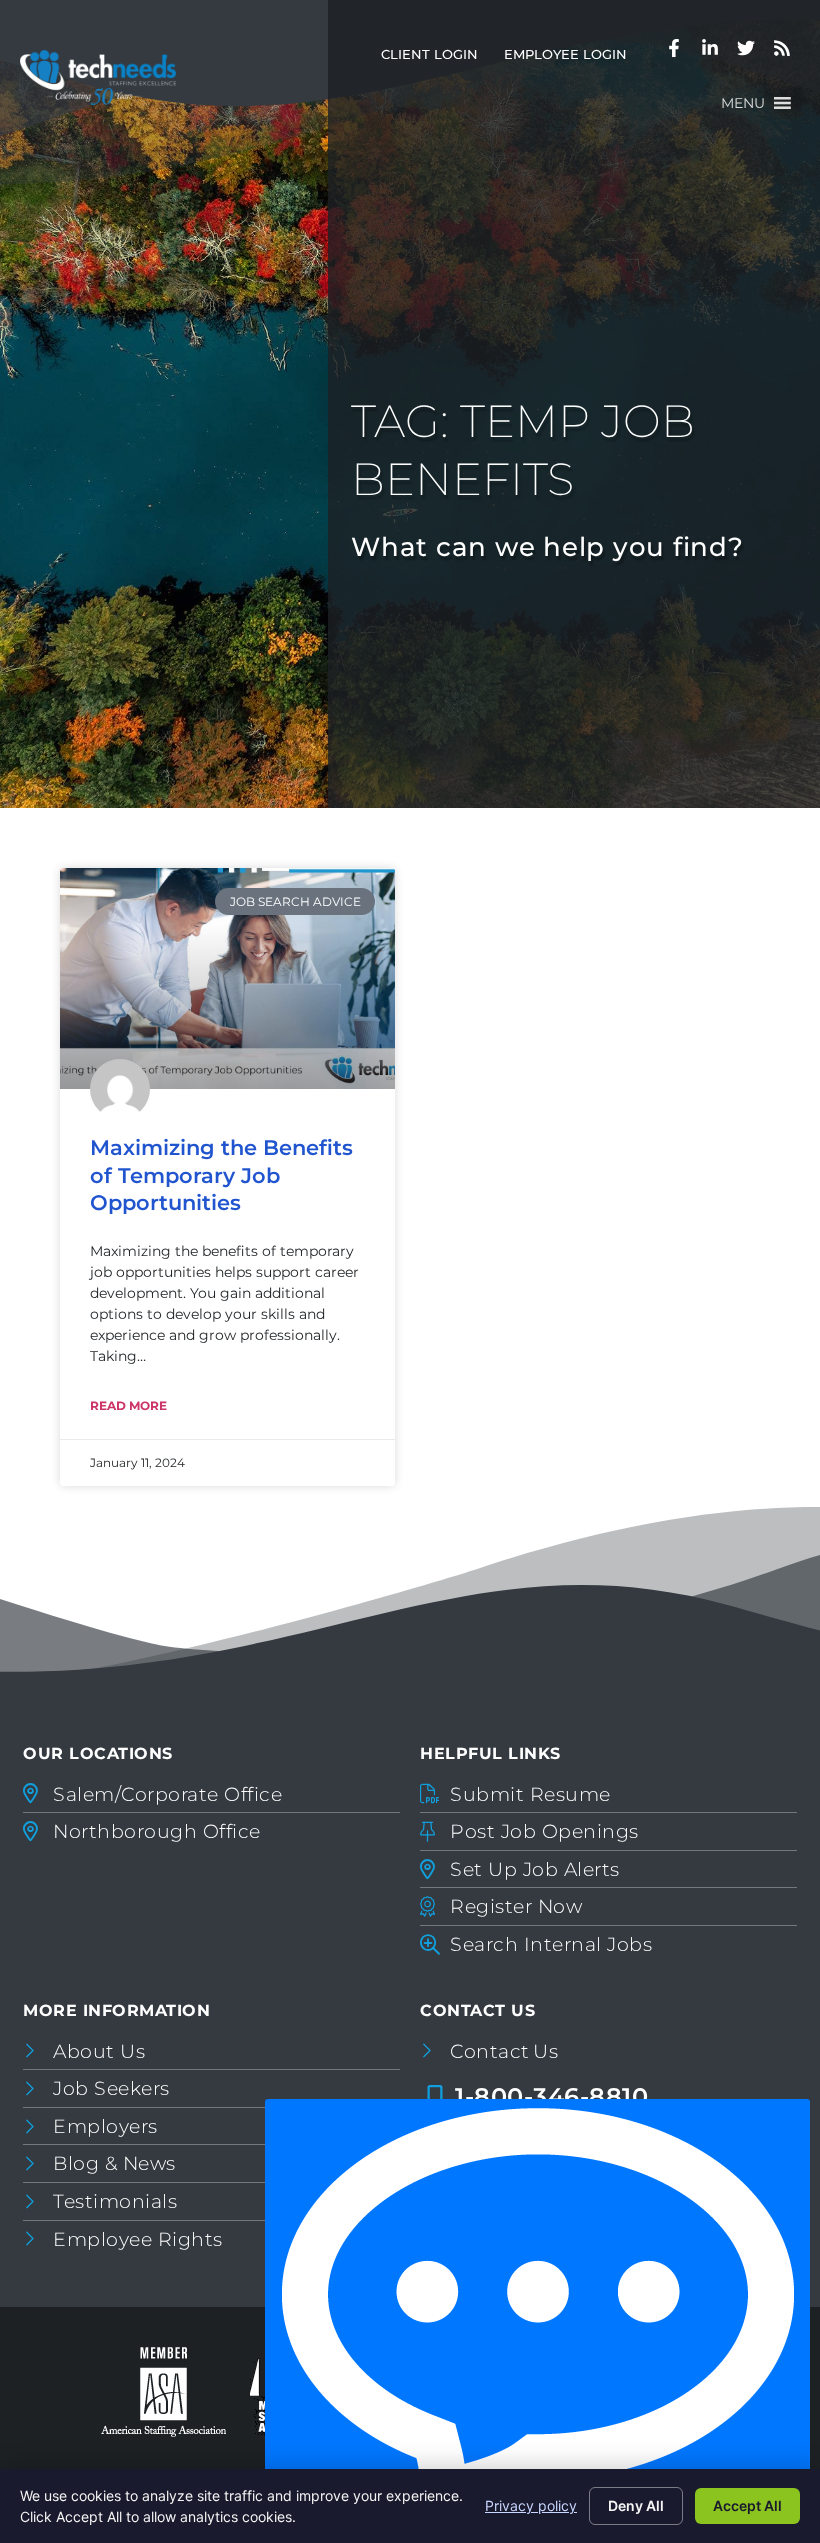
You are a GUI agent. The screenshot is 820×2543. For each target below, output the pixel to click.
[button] (743, 103)
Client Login (436, 58)
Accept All (747, 2505)
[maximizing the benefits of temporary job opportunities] (227, 978)
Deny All (636, 2505)
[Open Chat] (537, 2316)
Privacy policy (531, 2505)
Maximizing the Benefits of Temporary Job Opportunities (221, 1175)
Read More (128, 1405)
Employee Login (572, 58)
